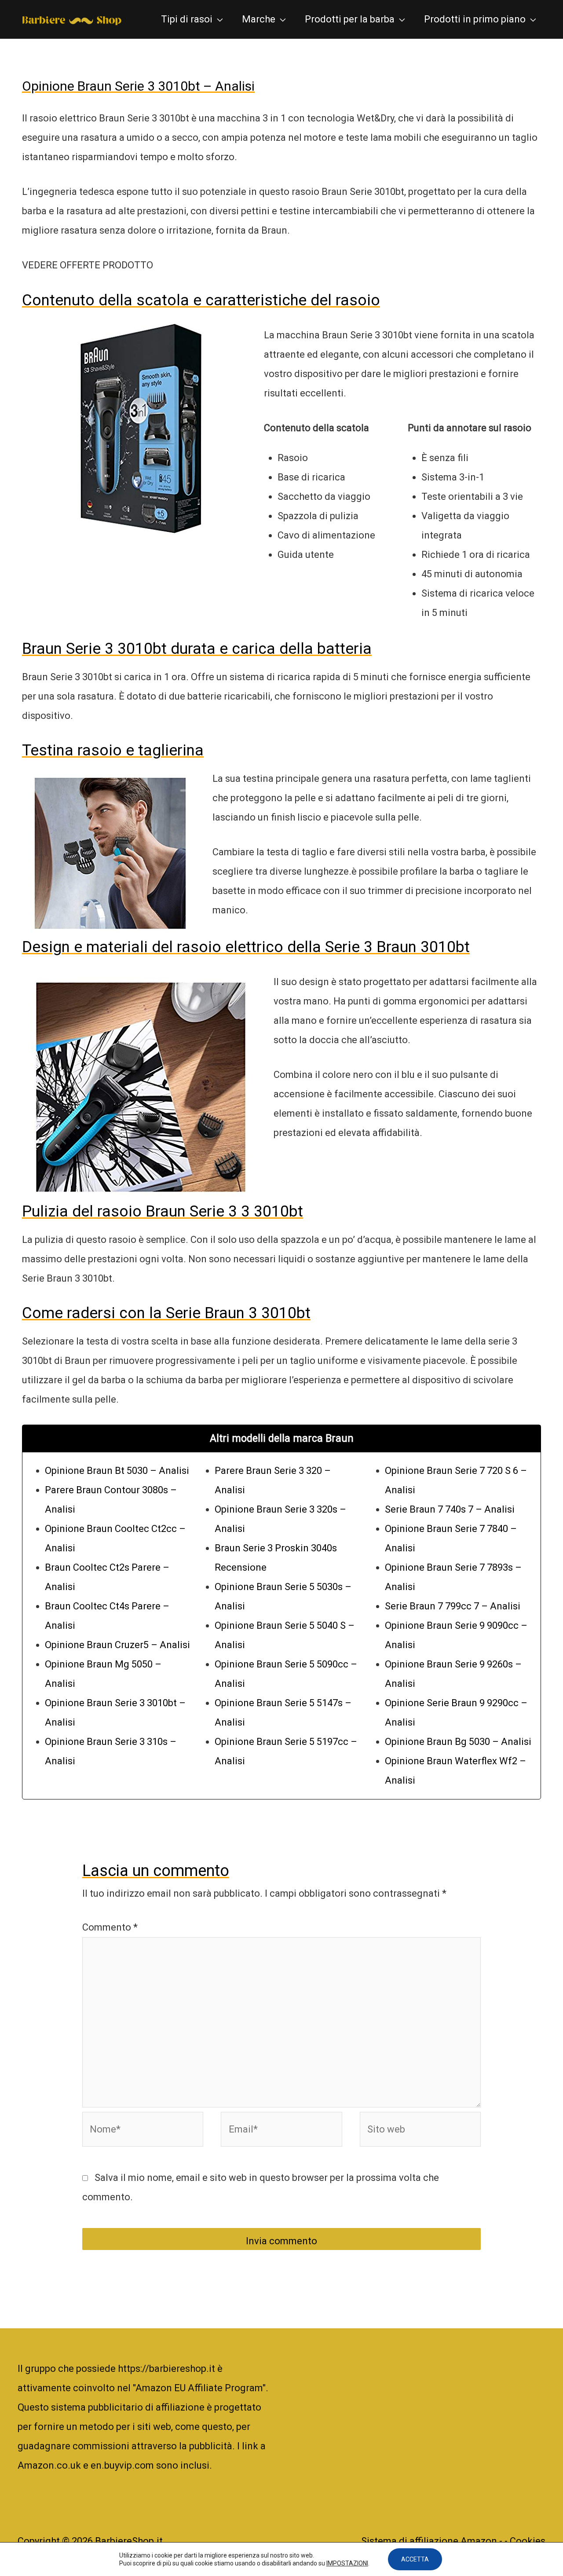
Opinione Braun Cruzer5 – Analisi (117, 1645)
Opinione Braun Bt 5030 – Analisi (117, 1471)
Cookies (528, 2541)
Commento (110, 1927)
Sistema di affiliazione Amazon (430, 2541)
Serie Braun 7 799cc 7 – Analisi (453, 1606)
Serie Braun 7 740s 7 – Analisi (450, 1509)
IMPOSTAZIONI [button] (347, 2563)
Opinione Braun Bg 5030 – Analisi (458, 1742)
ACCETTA (415, 2559)
